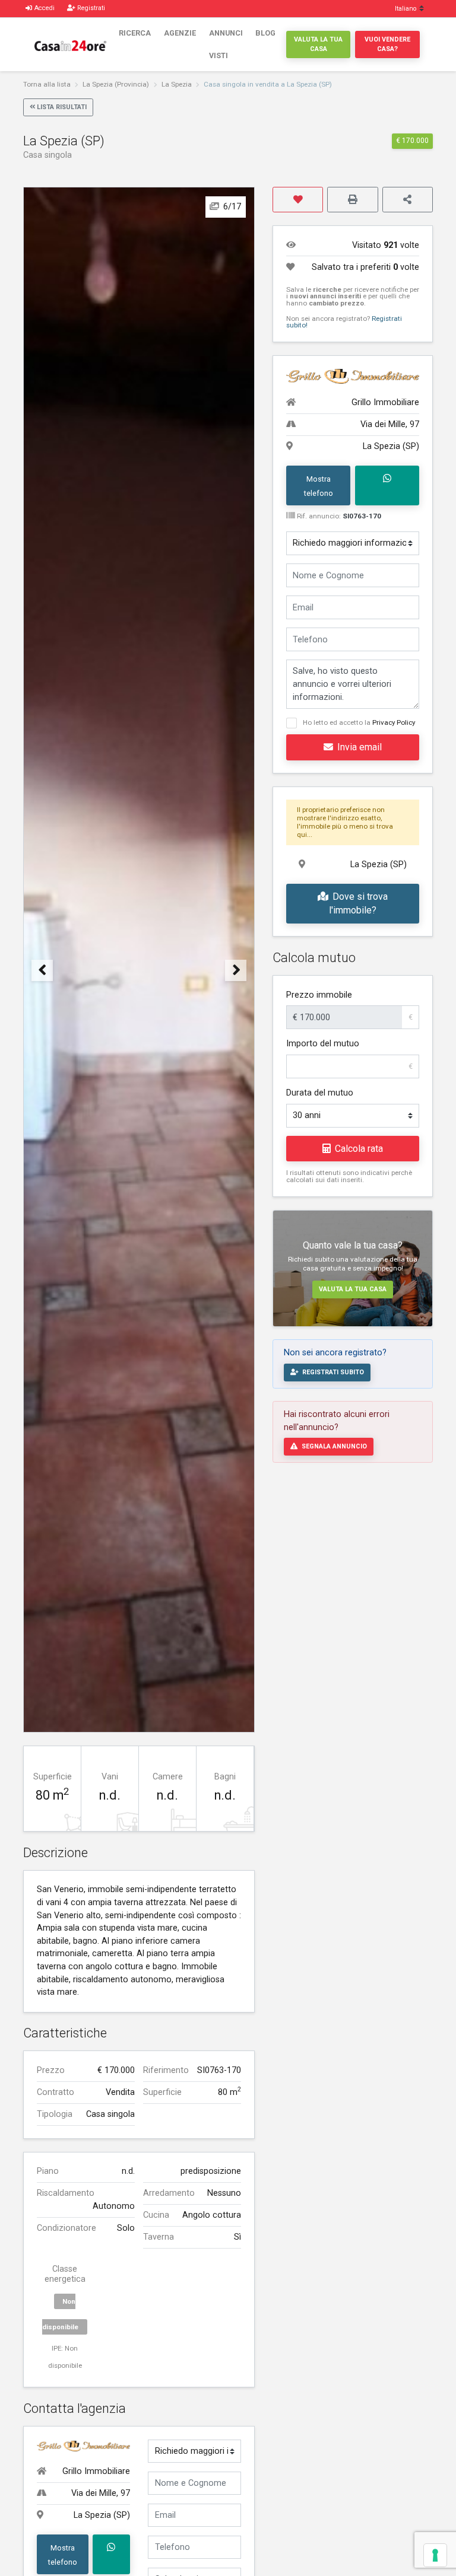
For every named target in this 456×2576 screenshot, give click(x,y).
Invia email (360, 747)
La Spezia (177, 84)
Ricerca (135, 33)
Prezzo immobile (319, 995)
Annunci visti (226, 44)
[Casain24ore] (70, 44)
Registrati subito (333, 1372)
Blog (265, 33)
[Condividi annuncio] (408, 200)
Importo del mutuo (323, 1044)
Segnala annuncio (334, 1446)
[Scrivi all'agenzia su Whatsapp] (111, 2554)
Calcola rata (359, 1149)
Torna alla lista (47, 84)
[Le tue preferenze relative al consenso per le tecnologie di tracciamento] (435, 2555)
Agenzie (180, 33)
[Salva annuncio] (298, 200)
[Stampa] (352, 200)
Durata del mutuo (320, 1093)
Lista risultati (62, 107)
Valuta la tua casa (318, 44)
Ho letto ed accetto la (359, 722)
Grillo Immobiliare (96, 2471)
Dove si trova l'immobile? (358, 904)
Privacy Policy (394, 722)
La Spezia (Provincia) (116, 84)
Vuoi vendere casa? (387, 44)
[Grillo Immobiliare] (83, 2446)
